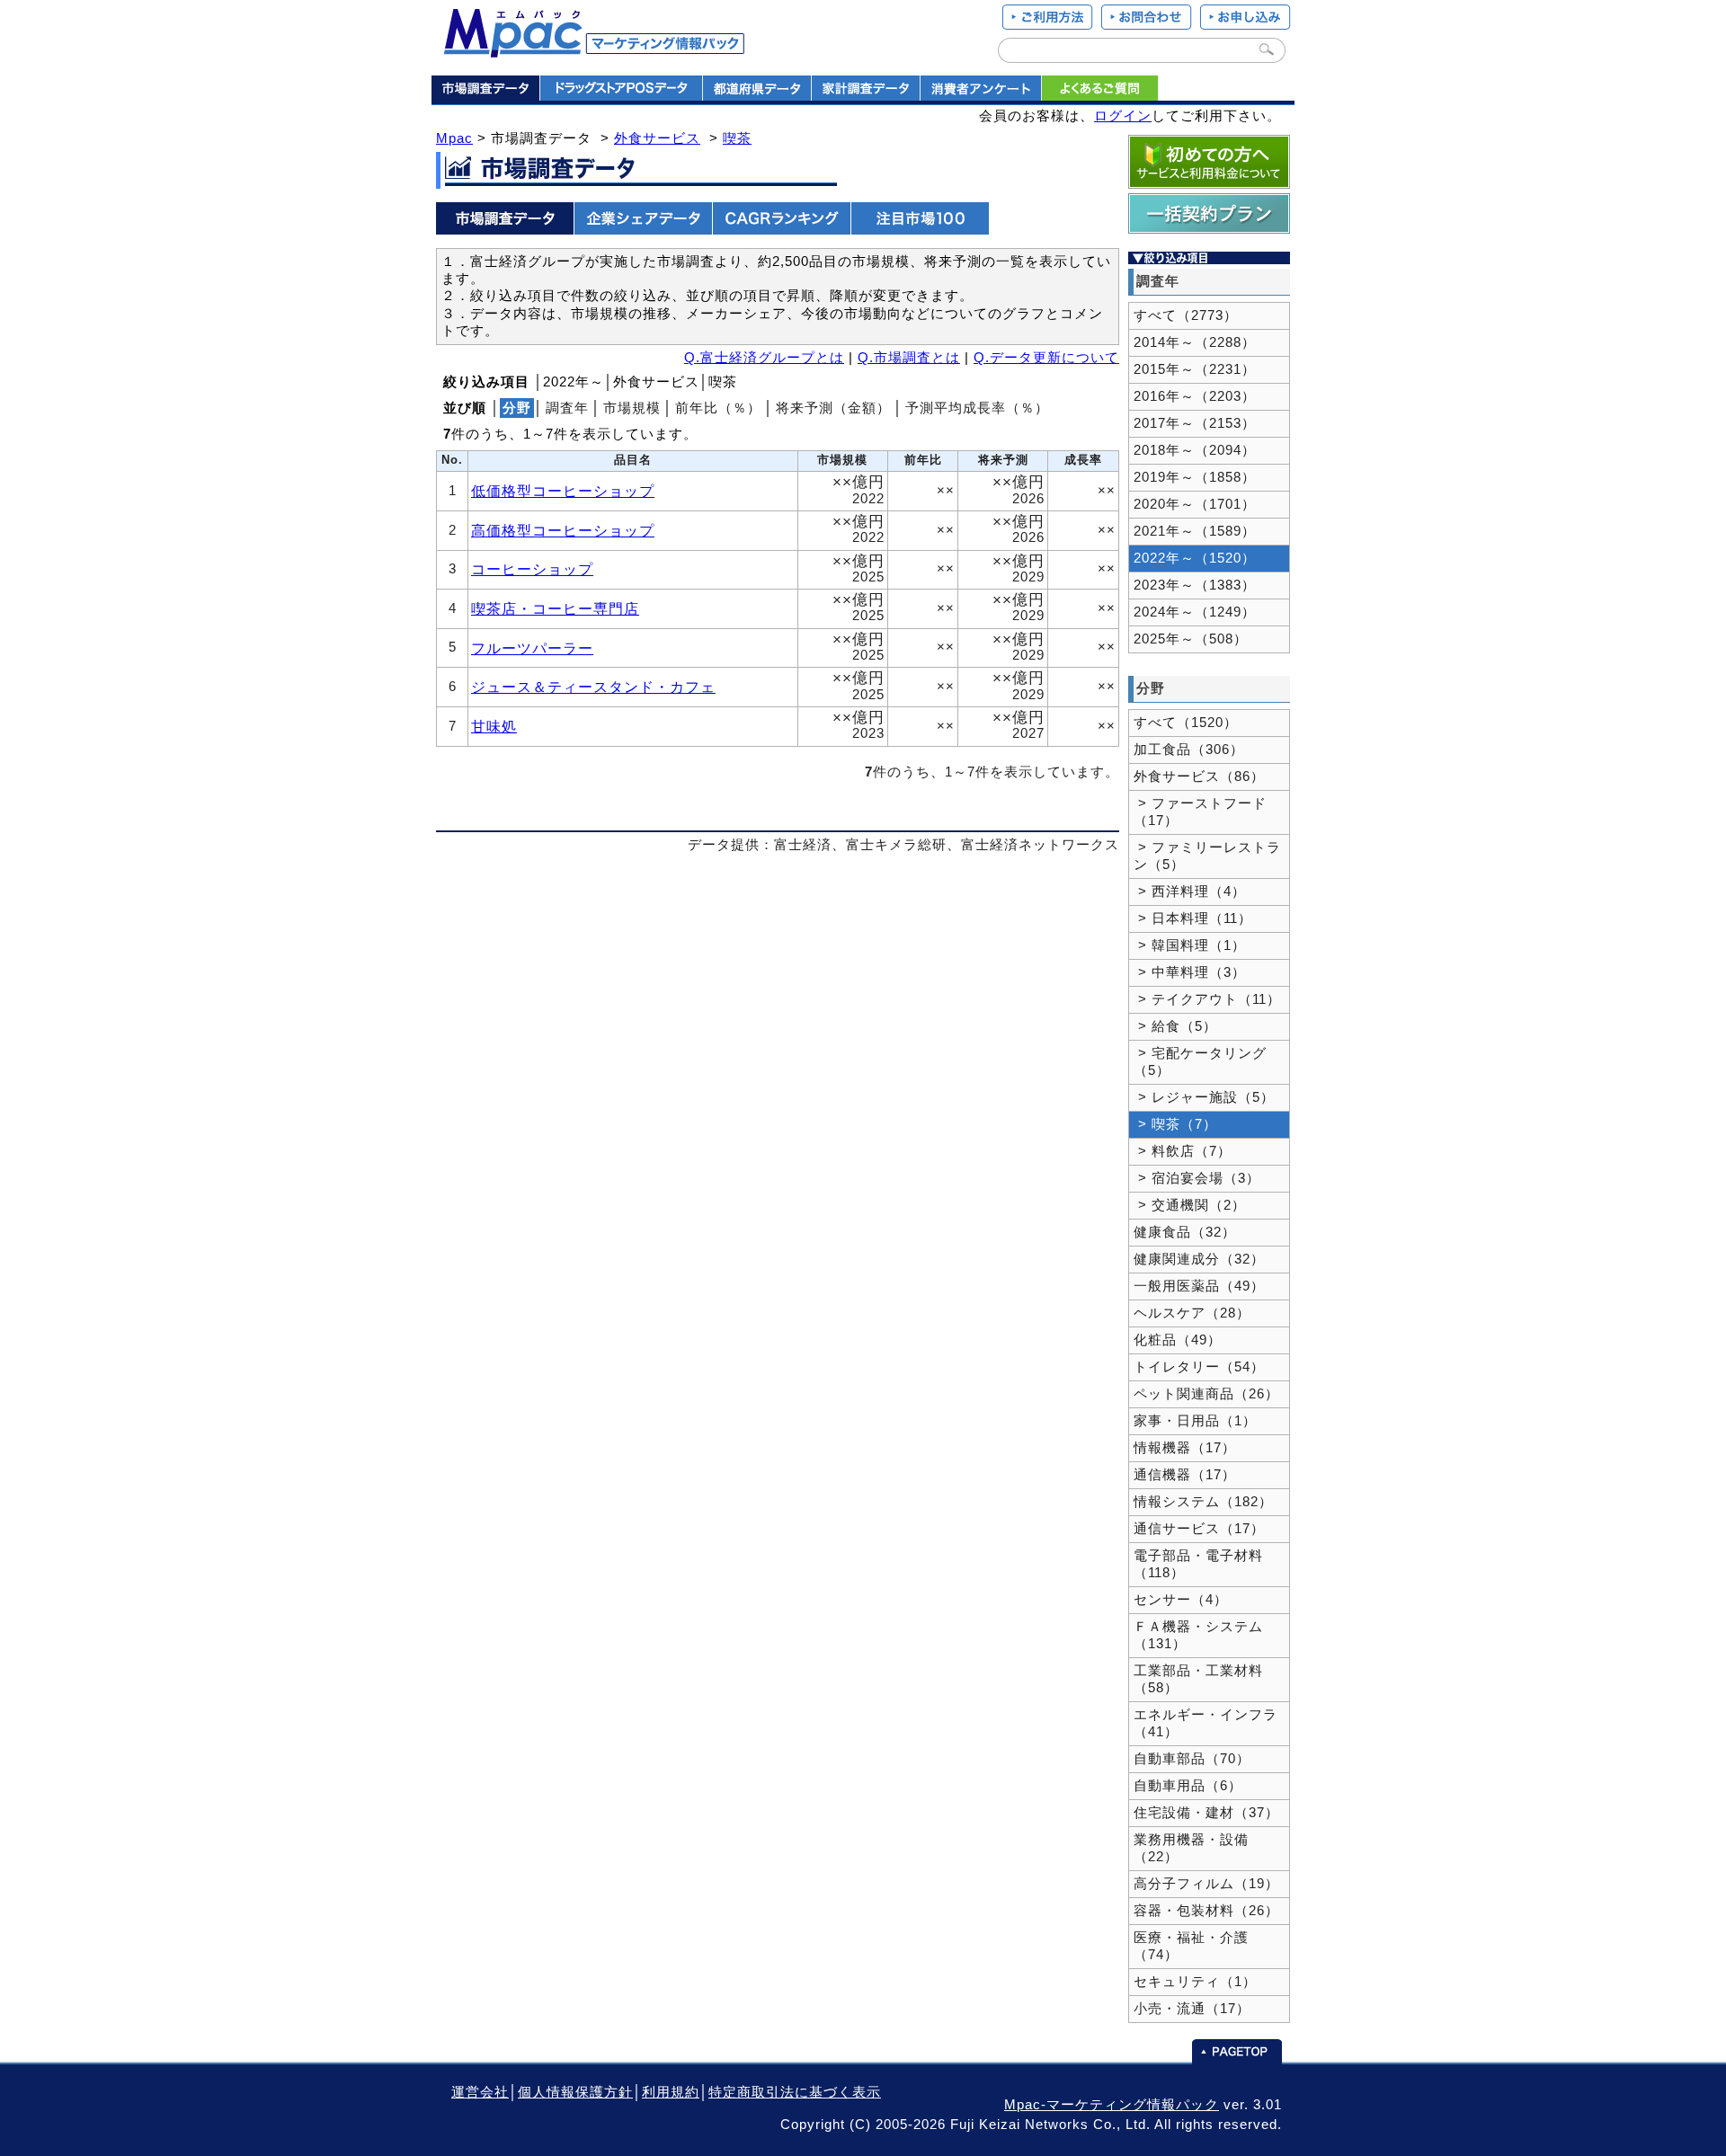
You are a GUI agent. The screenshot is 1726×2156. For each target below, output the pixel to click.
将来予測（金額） (833, 408)
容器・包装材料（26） (1206, 1911)
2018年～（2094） (1195, 450)
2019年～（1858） (1195, 477)
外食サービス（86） (1199, 776)
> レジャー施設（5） (1204, 1097)
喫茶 (737, 138)
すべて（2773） (1186, 315)
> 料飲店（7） (1183, 1151)
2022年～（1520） (1195, 558)
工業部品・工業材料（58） (1198, 1679)
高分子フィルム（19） (1206, 1884)
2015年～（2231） (1195, 369)
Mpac (454, 138)
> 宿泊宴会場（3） (1197, 1178)
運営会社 (480, 2092)
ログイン (1123, 116)
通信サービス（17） (1199, 1529)
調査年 (567, 408)
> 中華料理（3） (1190, 972)
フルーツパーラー (532, 648)
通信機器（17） (1185, 1475)
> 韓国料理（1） (1190, 945)
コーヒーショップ (532, 569)
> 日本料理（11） (1193, 918)
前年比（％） (718, 408)
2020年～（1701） (1195, 504)
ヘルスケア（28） (1192, 1313)
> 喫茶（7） (1175, 1124)
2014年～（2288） (1195, 342)
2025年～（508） (1191, 639)
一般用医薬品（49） (1199, 1286)
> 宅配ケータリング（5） (1200, 1062)
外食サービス (657, 138)
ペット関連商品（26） (1206, 1394)
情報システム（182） (1203, 1502)
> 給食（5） (1175, 1026)
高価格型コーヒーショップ (563, 530)
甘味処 (494, 726)
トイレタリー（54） (1199, 1367)
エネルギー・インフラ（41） (1206, 1723)
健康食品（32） (1185, 1232)
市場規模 (632, 408)
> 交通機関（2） (1190, 1205)
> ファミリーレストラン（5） (1207, 856)
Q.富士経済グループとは (764, 358)
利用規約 (671, 2092)
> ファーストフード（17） (1200, 812)
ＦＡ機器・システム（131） (1198, 1635)
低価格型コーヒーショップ (563, 491)
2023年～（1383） (1195, 585)
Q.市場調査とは (909, 358)
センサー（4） (1181, 1600)
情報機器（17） (1185, 1448)
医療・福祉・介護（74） (1191, 1946)
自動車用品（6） (1188, 1786)
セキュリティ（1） (1195, 1982)
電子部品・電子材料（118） (1198, 1564)
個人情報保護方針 (575, 2092)
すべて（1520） (1186, 723)
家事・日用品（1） (1195, 1421)
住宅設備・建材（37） (1206, 1813)
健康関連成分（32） (1199, 1259)
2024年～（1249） (1195, 612)
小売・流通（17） (1192, 2009)
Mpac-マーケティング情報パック (1112, 2105)
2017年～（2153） (1195, 423)
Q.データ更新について (1046, 358)
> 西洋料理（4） (1190, 892)
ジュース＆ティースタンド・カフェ (593, 687)
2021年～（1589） (1195, 531)
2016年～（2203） (1195, 396)
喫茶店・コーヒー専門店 (555, 608)
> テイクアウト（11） (1207, 999)
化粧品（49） (1178, 1340)
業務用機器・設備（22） (1191, 1848)
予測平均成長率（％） (977, 408)
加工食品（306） (1189, 750)
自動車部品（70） (1192, 1759)
